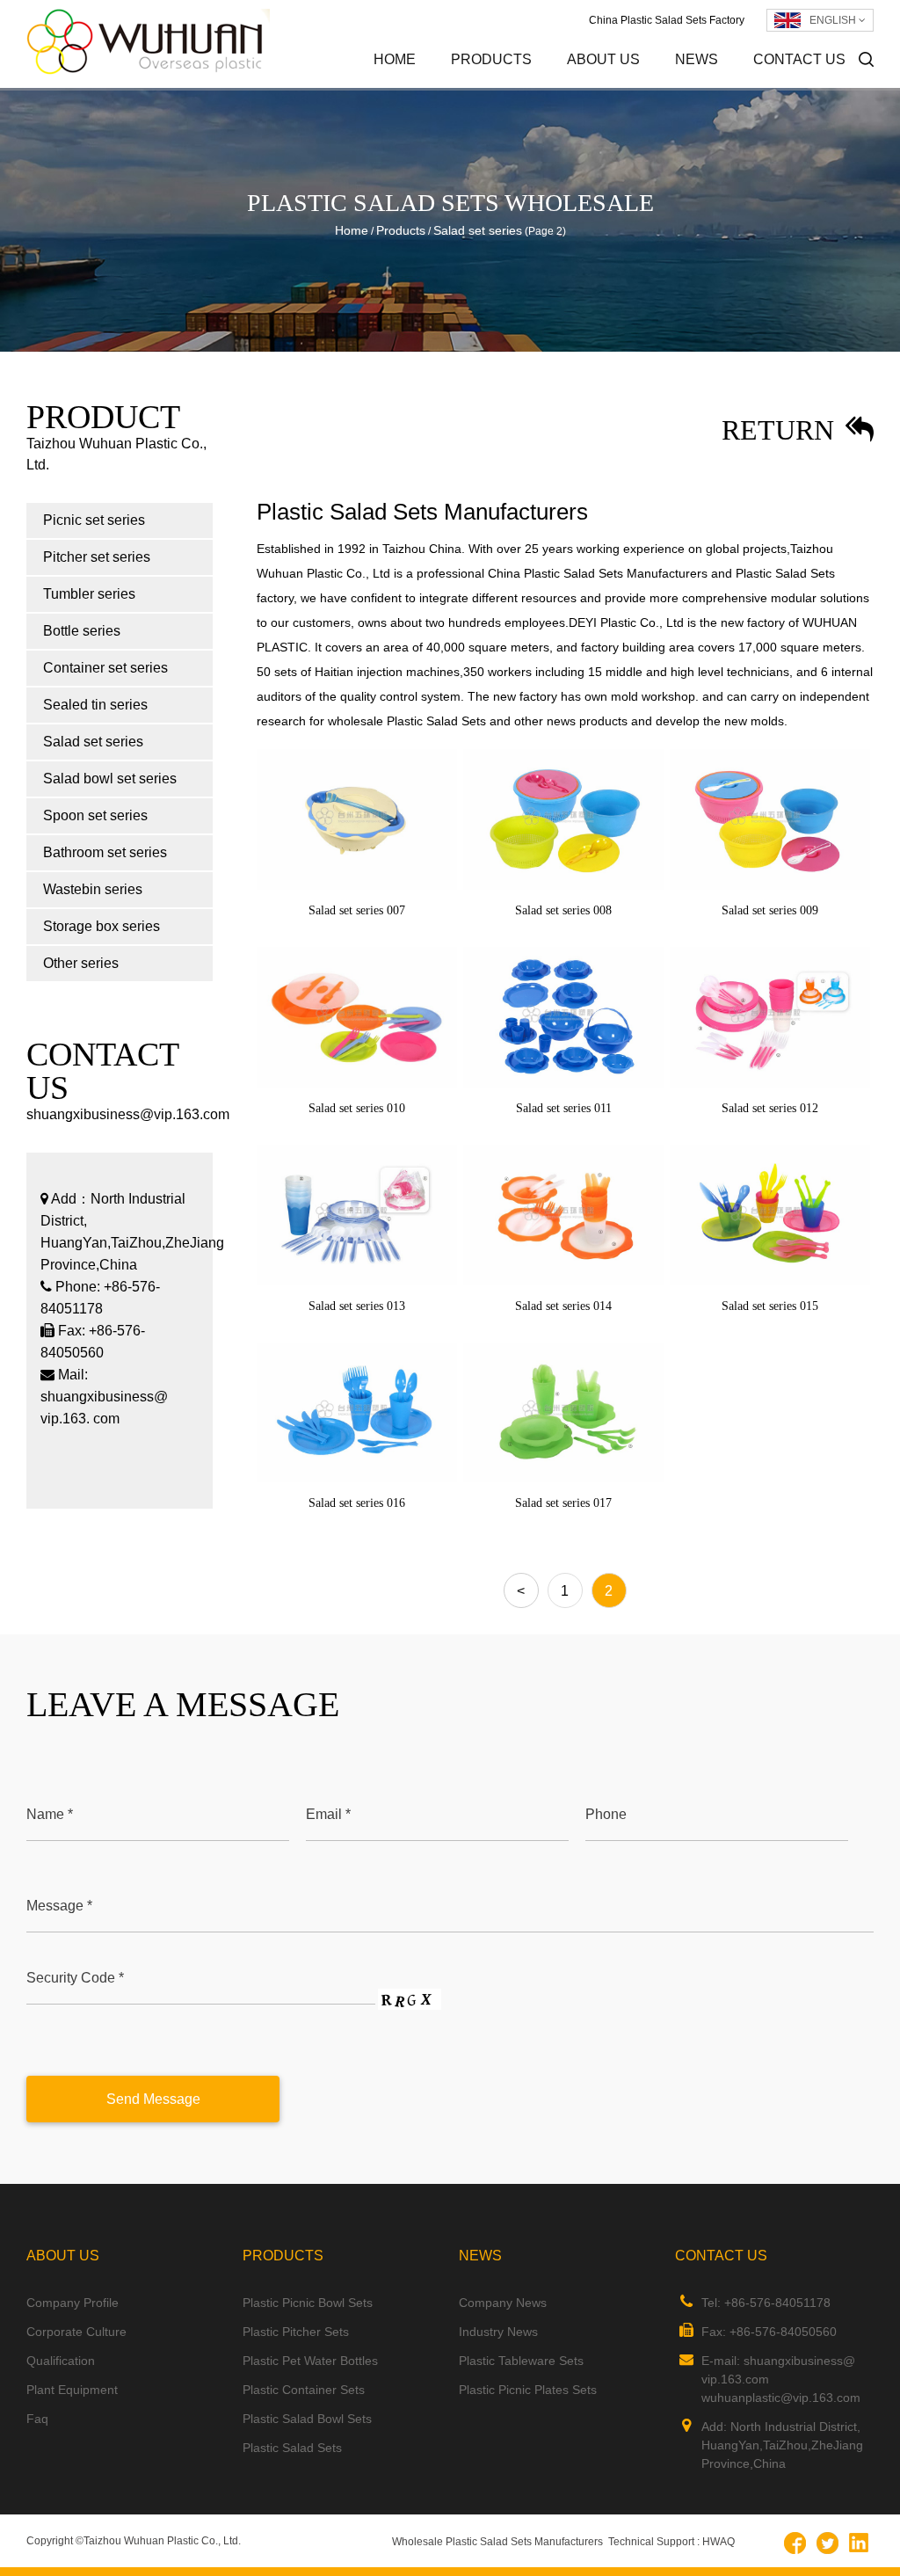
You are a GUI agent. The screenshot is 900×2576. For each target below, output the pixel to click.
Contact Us (799, 59)
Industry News (750, 85)
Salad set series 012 (770, 1108)
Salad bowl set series (110, 779)
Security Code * (75, 1978)
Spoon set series (95, 815)
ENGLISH (834, 20)
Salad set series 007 (357, 910)
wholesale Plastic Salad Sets (407, 721)
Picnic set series (530, 87)
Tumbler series (89, 594)
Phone (606, 1814)
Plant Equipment (72, 2390)
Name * (50, 1814)
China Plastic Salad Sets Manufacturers (598, 573)
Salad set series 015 (770, 1306)
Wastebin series (93, 889)
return (781, 430)
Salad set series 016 (357, 1503)
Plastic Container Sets (304, 2390)
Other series (81, 963)
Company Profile (646, 87)
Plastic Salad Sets (292, 2448)
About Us (603, 59)
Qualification (61, 2361)
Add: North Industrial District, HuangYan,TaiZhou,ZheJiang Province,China (782, 2445)
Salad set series (93, 742)
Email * (328, 1814)
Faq (37, 2419)
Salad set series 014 (563, 1306)
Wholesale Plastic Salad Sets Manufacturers (497, 2542)
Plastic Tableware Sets (521, 2361)
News (697, 59)
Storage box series (102, 926)
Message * (59, 1906)
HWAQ (719, 2542)
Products (491, 59)
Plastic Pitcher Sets (296, 2332)
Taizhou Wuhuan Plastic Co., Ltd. (162, 2541)
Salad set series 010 (357, 1108)
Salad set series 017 (563, 1503)
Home (395, 59)
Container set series (105, 668)
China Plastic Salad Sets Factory (667, 20)
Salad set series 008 (563, 910)
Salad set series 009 (770, 910)
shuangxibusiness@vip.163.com (128, 1114)
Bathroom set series (105, 852)
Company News (503, 2303)
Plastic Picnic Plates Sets (528, 2390)
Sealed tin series (95, 705)
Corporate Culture (643, 85)
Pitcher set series (527, 85)
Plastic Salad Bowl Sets (307, 2419)
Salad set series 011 (564, 1108)
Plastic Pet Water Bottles (310, 2361)
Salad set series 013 (357, 1306)
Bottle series (82, 631)
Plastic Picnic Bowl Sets (308, 2303)
